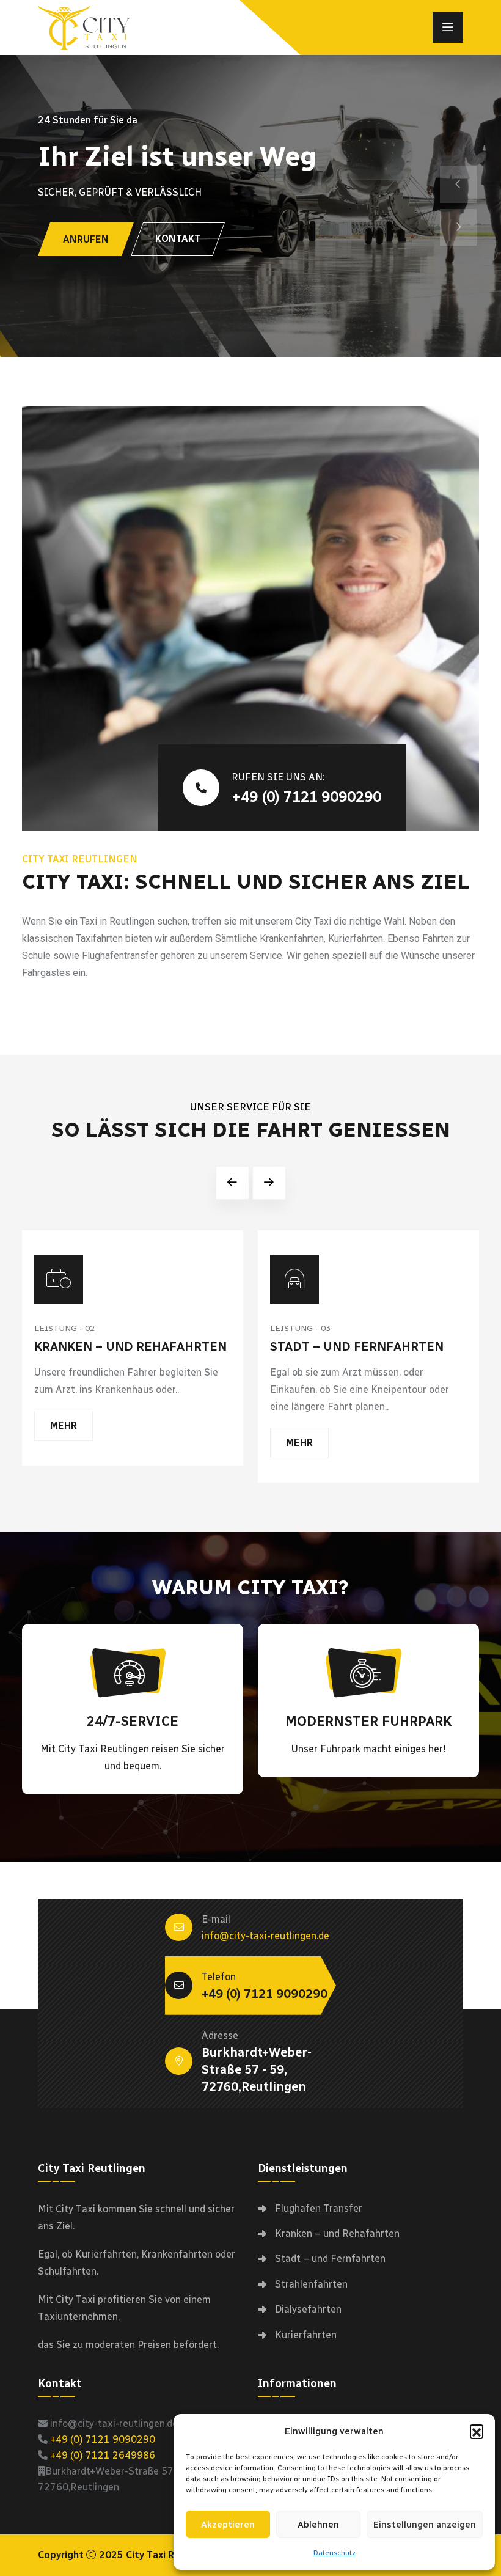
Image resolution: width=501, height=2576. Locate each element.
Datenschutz (335, 2553)
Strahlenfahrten (311, 2284)
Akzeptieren (228, 2525)
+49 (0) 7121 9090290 (306, 797)
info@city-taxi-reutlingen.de (265, 1936)
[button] (477, 2431)
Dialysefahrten (308, 2309)
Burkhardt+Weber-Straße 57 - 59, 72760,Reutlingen (257, 2069)
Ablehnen (318, 2525)
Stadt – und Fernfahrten (357, 1346)
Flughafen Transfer (319, 2208)
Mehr (64, 1426)
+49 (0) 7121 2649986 (103, 2455)
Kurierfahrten (306, 2335)
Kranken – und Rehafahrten (130, 1346)
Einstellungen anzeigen (425, 2525)
